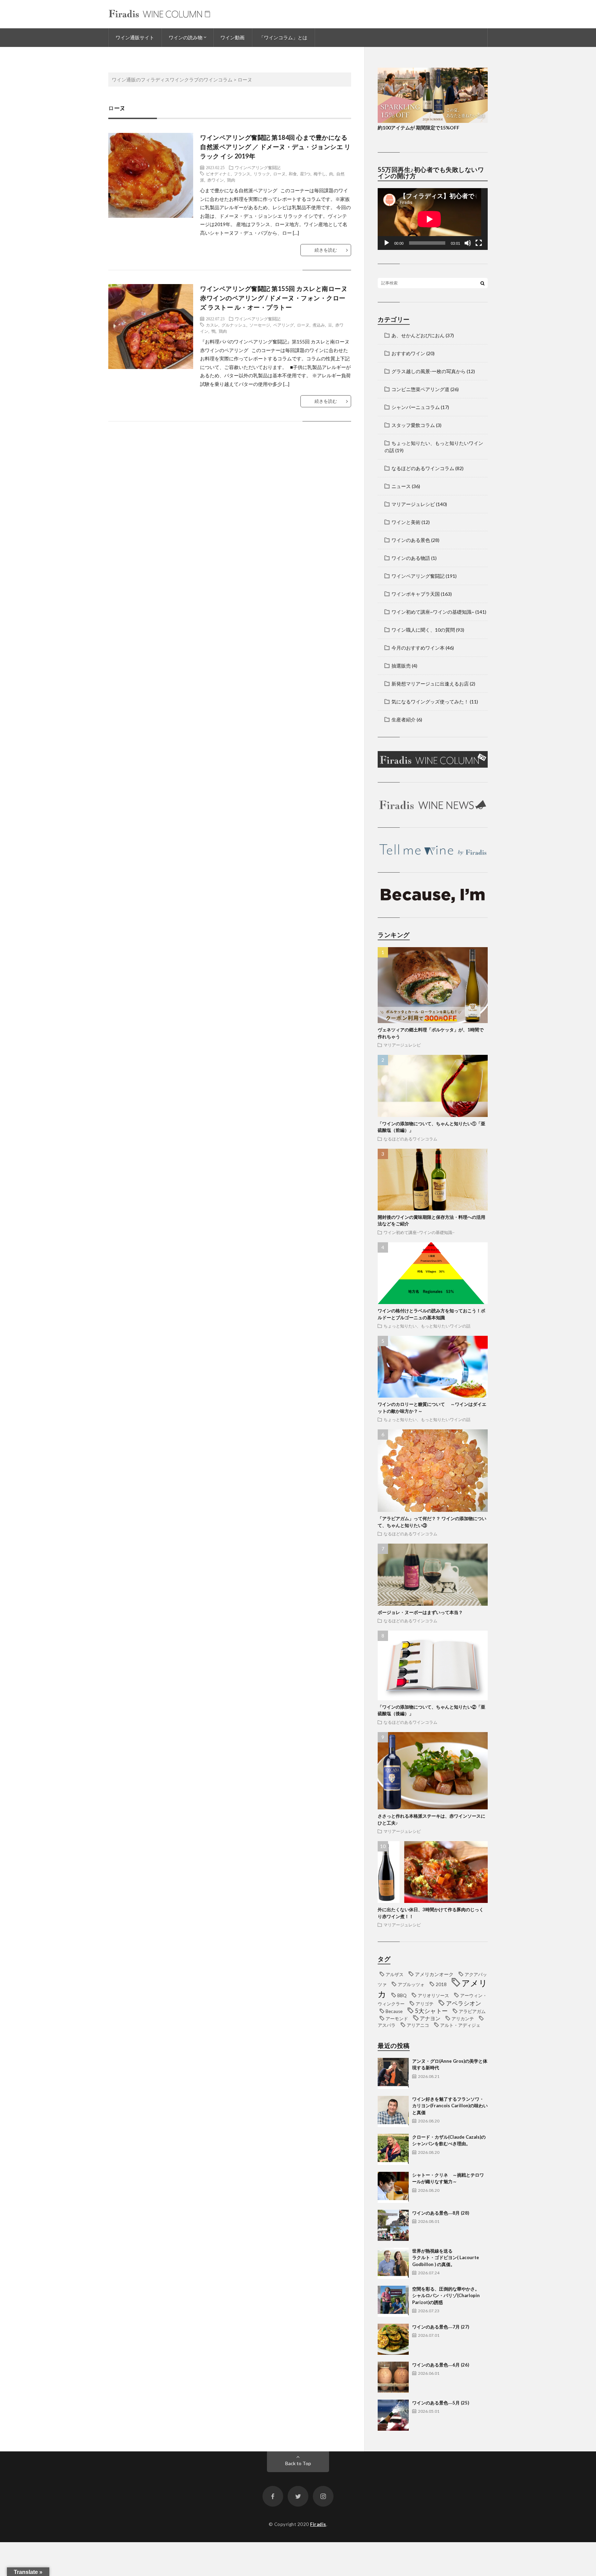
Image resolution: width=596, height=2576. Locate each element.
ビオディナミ (218, 174)
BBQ (402, 1995)
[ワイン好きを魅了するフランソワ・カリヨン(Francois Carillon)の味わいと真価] (393, 2111)
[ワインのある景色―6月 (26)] (393, 2377)
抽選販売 (401, 666)
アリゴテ (425, 2004)
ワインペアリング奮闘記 (258, 167)
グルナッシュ (234, 325)
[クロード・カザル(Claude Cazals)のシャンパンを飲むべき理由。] (393, 2149)
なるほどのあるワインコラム (423, 468)
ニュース (401, 486)
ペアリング (284, 325)
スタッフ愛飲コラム (413, 425)
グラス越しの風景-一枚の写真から (429, 371)
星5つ (305, 174)
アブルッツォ (411, 1984)
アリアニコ (418, 2025)
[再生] (387, 243)
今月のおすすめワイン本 (418, 648)
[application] (433, 219)
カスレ (212, 325)
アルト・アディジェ (460, 2025)
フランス (242, 174)
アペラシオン (464, 2003)
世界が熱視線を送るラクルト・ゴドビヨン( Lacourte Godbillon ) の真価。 (446, 2258)
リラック (262, 174)
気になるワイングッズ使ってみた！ (430, 702)
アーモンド (397, 2019)
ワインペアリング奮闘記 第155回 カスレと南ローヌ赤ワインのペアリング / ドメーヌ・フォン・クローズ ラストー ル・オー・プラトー (274, 298)
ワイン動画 (232, 37)
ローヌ (279, 174)
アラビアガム (472, 2011)
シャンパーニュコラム (416, 407)
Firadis (318, 2524)
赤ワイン (216, 180)
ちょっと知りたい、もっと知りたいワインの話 (427, 1326)
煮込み (319, 325)
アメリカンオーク (434, 1974)
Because (394, 2011)
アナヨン (430, 2018)
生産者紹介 (404, 720)
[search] (483, 283)
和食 (293, 174)
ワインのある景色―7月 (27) (441, 2327)
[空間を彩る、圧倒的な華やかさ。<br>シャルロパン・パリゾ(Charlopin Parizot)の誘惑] (393, 2301)
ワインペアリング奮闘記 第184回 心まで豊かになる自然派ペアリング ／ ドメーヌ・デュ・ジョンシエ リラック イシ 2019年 (275, 147)
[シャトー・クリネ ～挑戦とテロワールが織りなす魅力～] (393, 2187)
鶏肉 (231, 180)
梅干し (320, 174)
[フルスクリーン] (479, 243)
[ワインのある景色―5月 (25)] (393, 2415)
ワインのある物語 (411, 558)
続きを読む (326, 250)
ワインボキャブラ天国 (416, 594)
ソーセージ (260, 325)
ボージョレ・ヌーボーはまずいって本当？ (420, 1612)
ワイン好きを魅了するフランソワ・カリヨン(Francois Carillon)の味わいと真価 (450, 2106)
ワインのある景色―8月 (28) (441, 2213)
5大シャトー (431, 2011)
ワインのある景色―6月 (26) (441, 2365)
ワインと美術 (406, 522)
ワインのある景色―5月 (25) (441, 2403)
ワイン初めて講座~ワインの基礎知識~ (433, 612)
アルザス (395, 1974)
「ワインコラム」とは (283, 37)
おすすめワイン (408, 353)
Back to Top (298, 2463)
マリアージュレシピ (413, 504)
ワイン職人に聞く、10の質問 (423, 630)
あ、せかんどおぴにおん (418, 335)
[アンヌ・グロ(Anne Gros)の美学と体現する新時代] (393, 2073)
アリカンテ (463, 2019)
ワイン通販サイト (135, 37)
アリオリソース (433, 1995)
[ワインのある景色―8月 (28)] (393, 2225)
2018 (441, 1984)
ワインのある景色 (411, 540)
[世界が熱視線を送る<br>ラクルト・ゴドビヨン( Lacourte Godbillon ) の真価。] (393, 2263)
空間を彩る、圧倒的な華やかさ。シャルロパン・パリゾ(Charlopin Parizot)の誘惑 (446, 2296)
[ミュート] (468, 243)
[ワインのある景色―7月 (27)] (393, 2339)
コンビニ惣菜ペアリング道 (420, 389)
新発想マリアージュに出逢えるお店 (430, 684)
